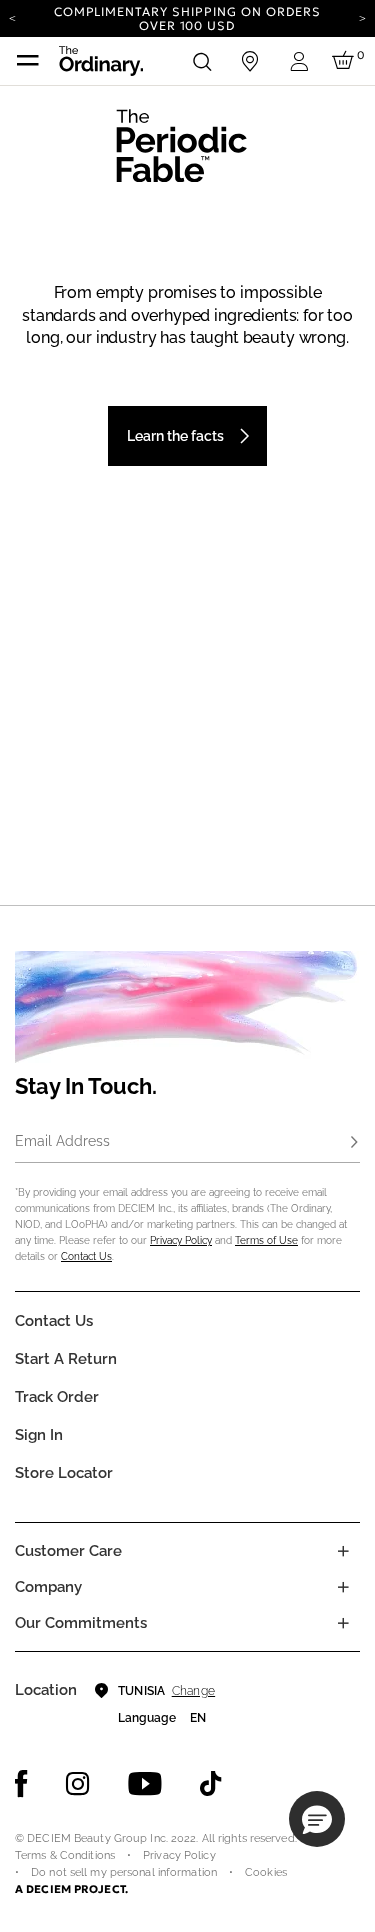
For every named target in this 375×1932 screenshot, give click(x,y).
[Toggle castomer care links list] (343, 1551)
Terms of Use (266, 1240)
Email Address (62, 1141)
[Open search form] (202, 61)
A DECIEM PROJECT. (71, 1889)
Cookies (266, 1872)
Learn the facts (175, 436)
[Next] (362, 17)
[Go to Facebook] (21, 1784)
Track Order (57, 1397)
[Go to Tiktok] (211, 1784)
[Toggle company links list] (343, 1587)
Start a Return (66, 1359)
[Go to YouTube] (145, 1784)
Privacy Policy (181, 1240)
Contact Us (86, 1256)
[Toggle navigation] (28, 61)
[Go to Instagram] (78, 1784)
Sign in (39, 1435)
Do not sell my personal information (124, 1872)
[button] (317, 1819)
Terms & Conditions (65, 1855)
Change (193, 1691)
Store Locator (64, 1473)
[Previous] (12, 17)
